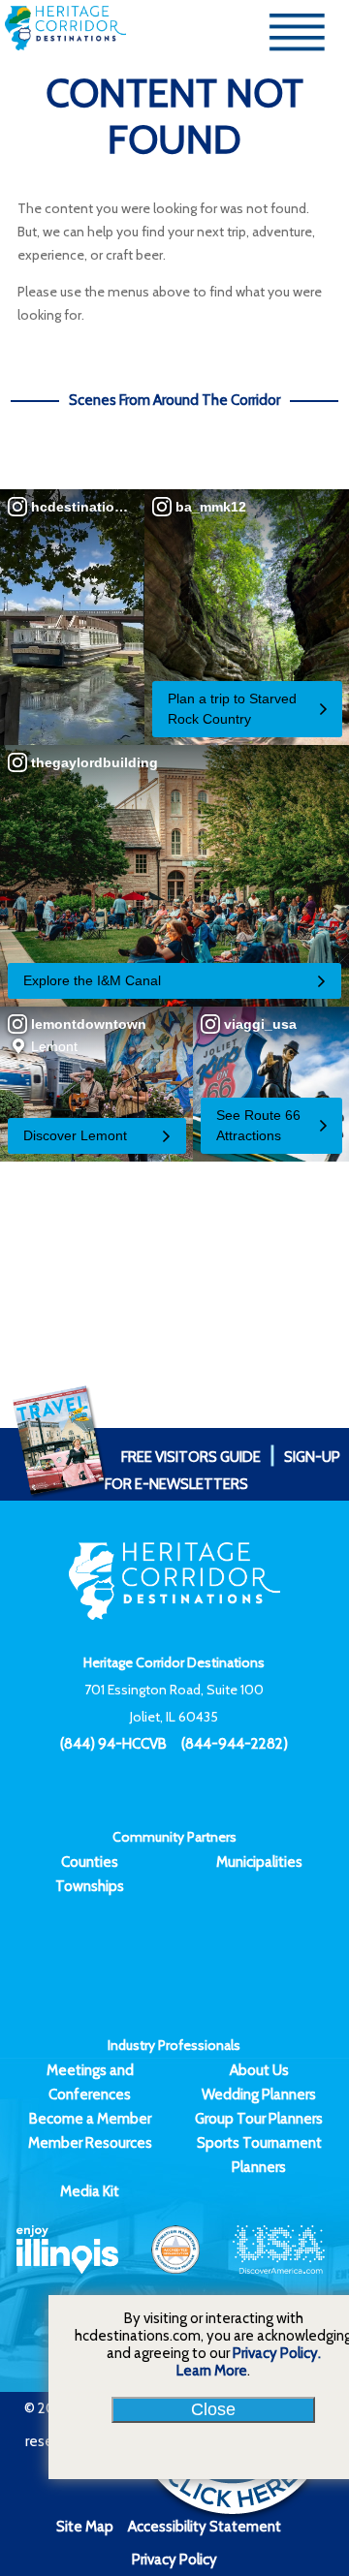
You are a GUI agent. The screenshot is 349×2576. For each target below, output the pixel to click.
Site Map (85, 2527)
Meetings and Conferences (90, 2082)
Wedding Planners (259, 2095)
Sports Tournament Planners (259, 2155)
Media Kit (90, 2191)
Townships (90, 1886)
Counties (90, 1862)
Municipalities (259, 1862)
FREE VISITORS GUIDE (191, 1457)
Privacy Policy (174, 2560)
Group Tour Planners (259, 2119)
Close (213, 2409)
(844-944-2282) (235, 1744)
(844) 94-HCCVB (113, 1744)
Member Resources (90, 2143)
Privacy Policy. (277, 2353)
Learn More (212, 2371)
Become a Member (90, 2119)
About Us (259, 2070)
